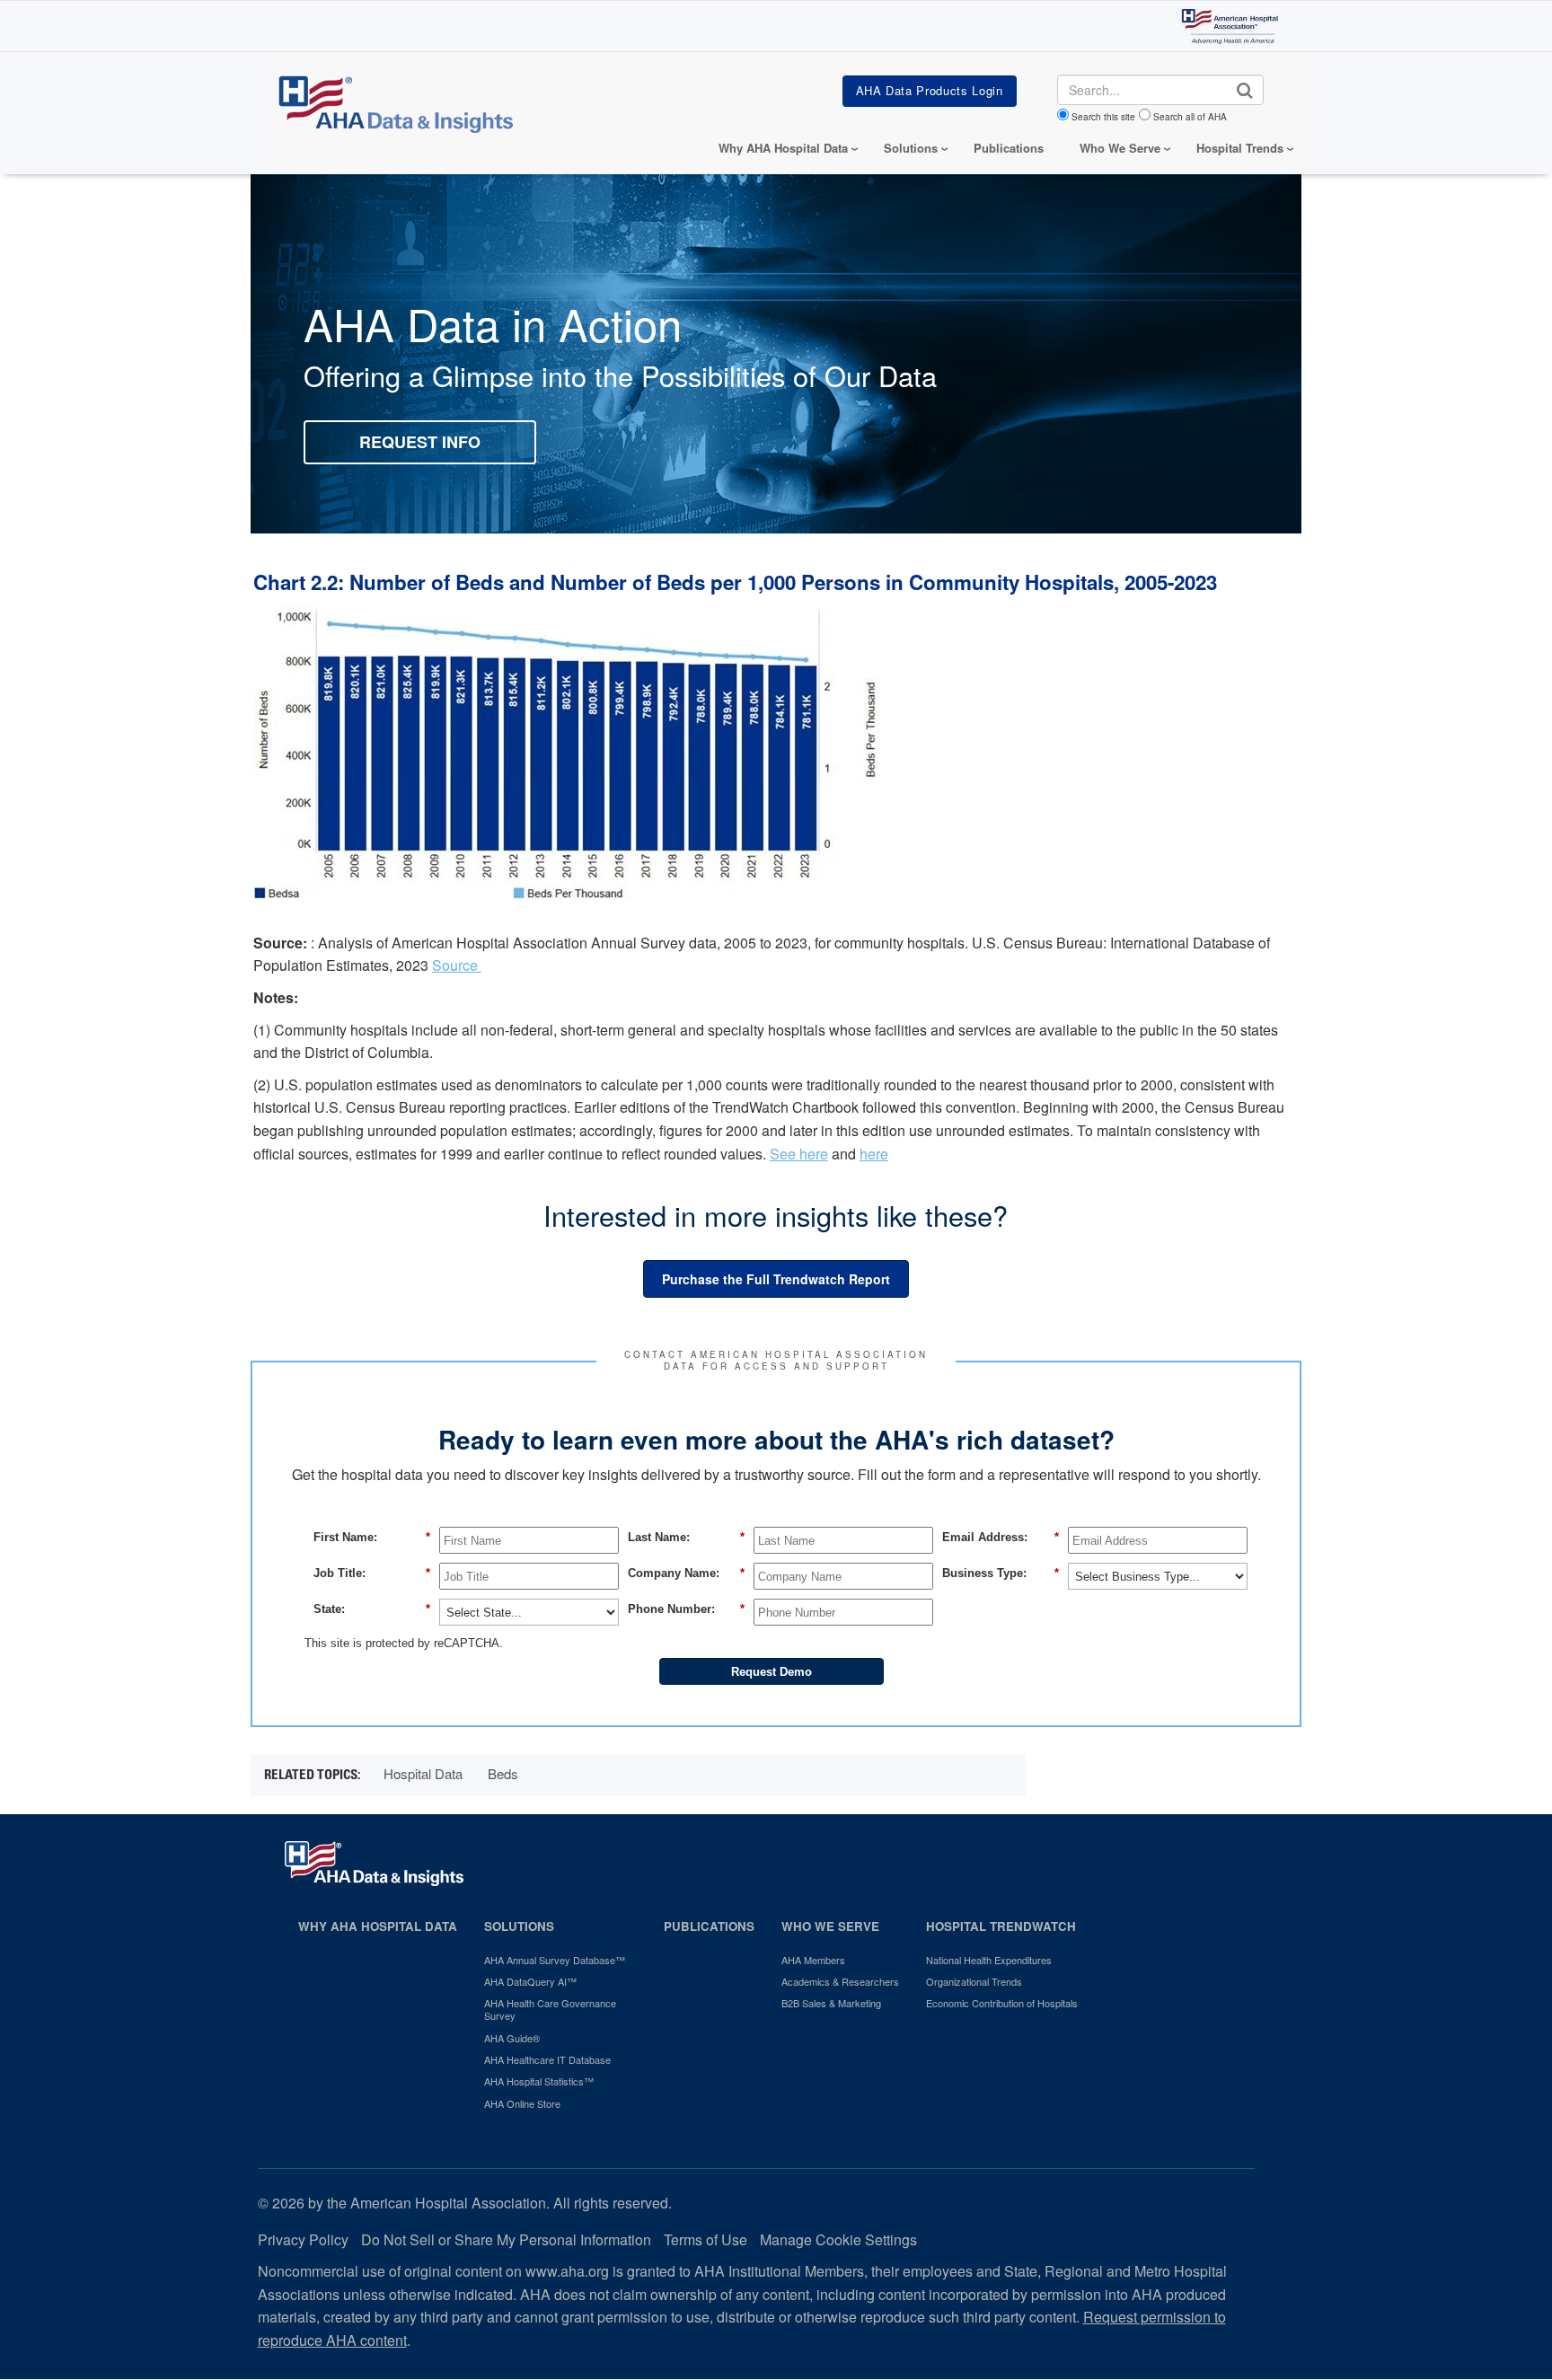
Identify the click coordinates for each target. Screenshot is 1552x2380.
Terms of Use (705, 2239)
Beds (503, 1773)
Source (457, 965)
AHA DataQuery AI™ (530, 1981)
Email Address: (1001, 1537)
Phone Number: (686, 1609)
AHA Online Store (522, 2103)
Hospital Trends (1240, 148)
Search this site (1103, 117)
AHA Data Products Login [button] (930, 90)
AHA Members (813, 1960)
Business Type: (1001, 1573)
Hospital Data (423, 1773)
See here (799, 1154)
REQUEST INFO (420, 442)
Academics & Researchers (840, 1981)
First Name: (372, 1537)
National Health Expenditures (989, 1960)
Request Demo (772, 1672)
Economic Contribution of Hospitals (1002, 2003)
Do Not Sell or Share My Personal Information (506, 2239)
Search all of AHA (1190, 117)
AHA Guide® (512, 2038)
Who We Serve (830, 1926)
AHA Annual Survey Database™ (555, 1960)
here (874, 1154)
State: (372, 1609)
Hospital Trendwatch (1001, 1926)
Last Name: (686, 1537)
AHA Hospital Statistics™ (539, 2081)
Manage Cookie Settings (838, 2239)
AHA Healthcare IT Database (547, 2059)
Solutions (519, 1926)
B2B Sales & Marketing (831, 2003)
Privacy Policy (303, 2239)
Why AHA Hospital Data (378, 1926)
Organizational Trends (974, 1981)
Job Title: (372, 1573)
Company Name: (686, 1573)
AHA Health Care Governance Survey (550, 2010)
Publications (1009, 148)
